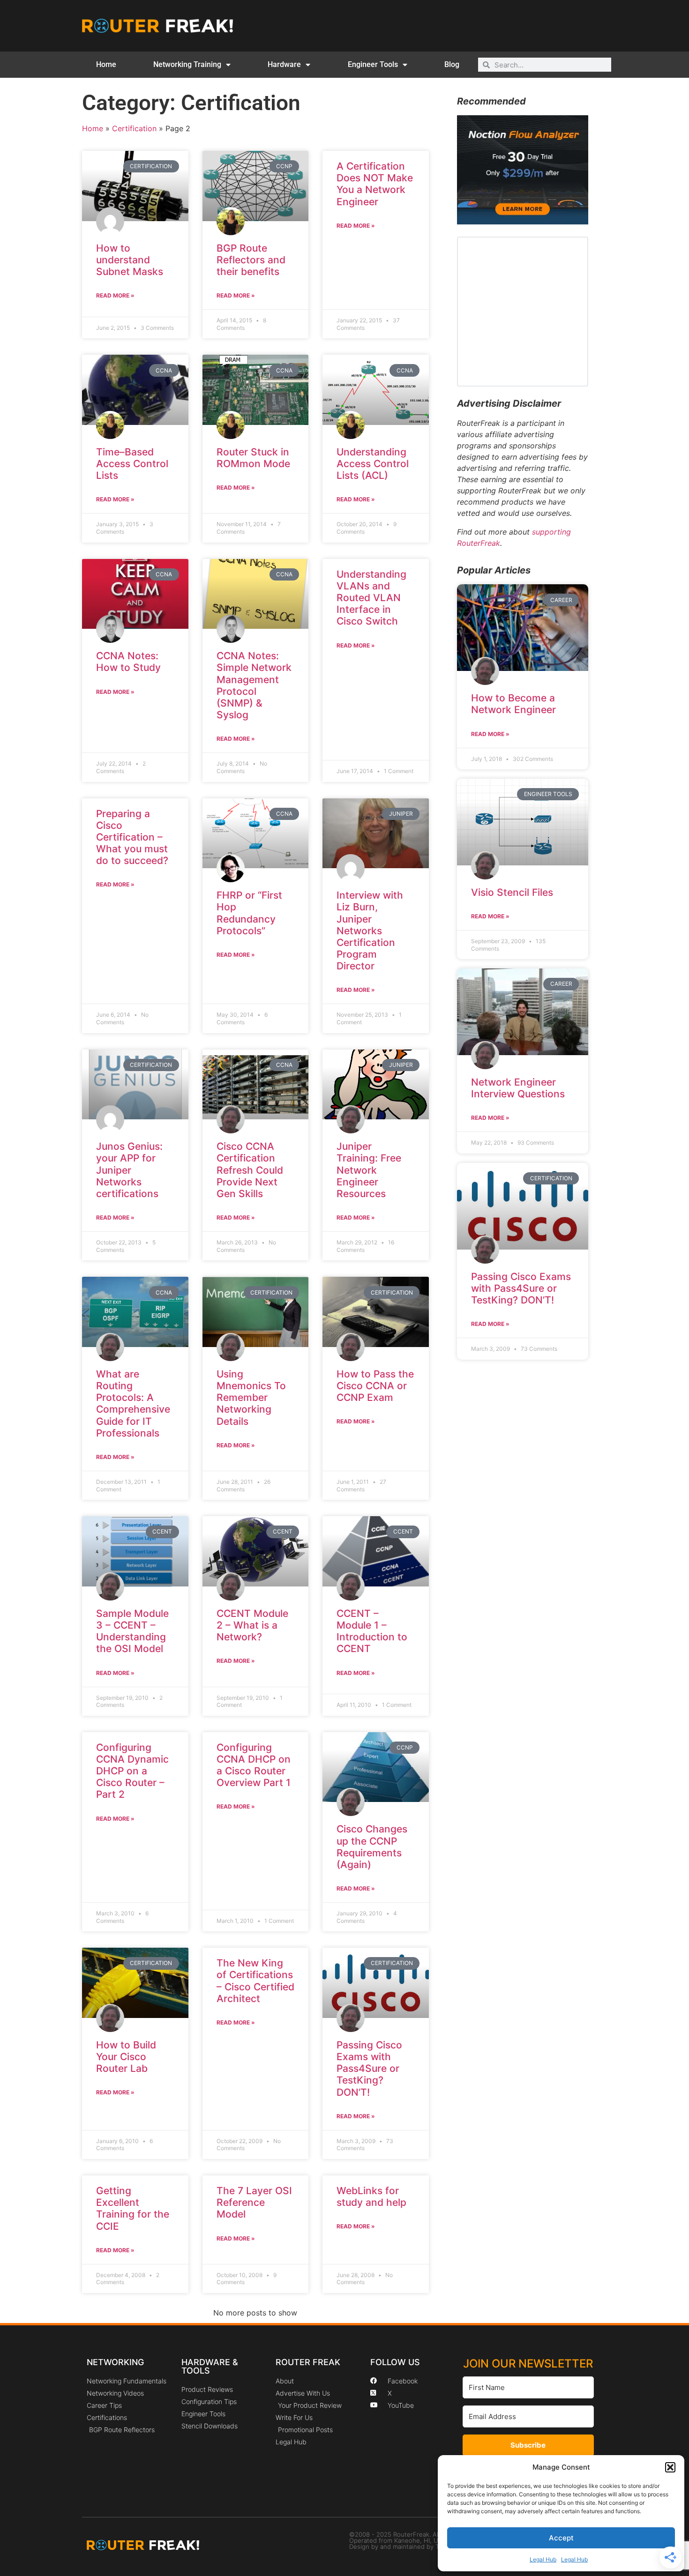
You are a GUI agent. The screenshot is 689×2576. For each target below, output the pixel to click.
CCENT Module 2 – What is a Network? (252, 1625)
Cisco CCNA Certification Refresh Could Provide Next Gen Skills (250, 1170)
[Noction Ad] (523, 222)
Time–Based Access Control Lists (132, 464)
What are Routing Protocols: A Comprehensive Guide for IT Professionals (133, 1403)
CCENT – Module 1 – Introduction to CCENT (372, 1631)
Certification (134, 128)
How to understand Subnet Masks (130, 260)
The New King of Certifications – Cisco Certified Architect (255, 1981)
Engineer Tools (373, 64)
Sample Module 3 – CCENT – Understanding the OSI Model (132, 1631)
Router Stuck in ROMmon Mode (253, 458)
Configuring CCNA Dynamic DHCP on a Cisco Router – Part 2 (132, 1771)
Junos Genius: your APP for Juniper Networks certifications (129, 1170)
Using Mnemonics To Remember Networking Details (251, 1398)
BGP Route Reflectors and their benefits (251, 260)
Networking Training (187, 64)
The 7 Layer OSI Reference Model (254, 2202)
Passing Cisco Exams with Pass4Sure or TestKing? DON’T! (369, 2069)
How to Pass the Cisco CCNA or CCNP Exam (375, 1386)
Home (106, 64)
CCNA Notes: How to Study (128, 662)
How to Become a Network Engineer (513, 704)
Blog (452, 64)
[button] (670, 2467)
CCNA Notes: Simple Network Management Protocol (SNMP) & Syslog (254, 685)
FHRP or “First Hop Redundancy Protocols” (249, 913)
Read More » (115, 295)
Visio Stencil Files (512, 892)
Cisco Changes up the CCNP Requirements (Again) (372, 1847)
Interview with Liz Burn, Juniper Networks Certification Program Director (370, 931)
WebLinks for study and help (371, 2196)
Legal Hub (543, 2559)
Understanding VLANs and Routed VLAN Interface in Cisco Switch (371, 598)
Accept (561, 2538)
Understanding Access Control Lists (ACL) (373, 464)
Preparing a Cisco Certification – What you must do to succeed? (132, 837)
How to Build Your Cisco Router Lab (126, 2057)
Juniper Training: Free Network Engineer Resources (369, 1170)
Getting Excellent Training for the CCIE (133, 2208)
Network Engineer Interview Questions (518, 1088)
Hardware (284, 64)
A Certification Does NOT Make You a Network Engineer (375, 184)
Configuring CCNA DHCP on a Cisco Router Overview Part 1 (254, 1765)
